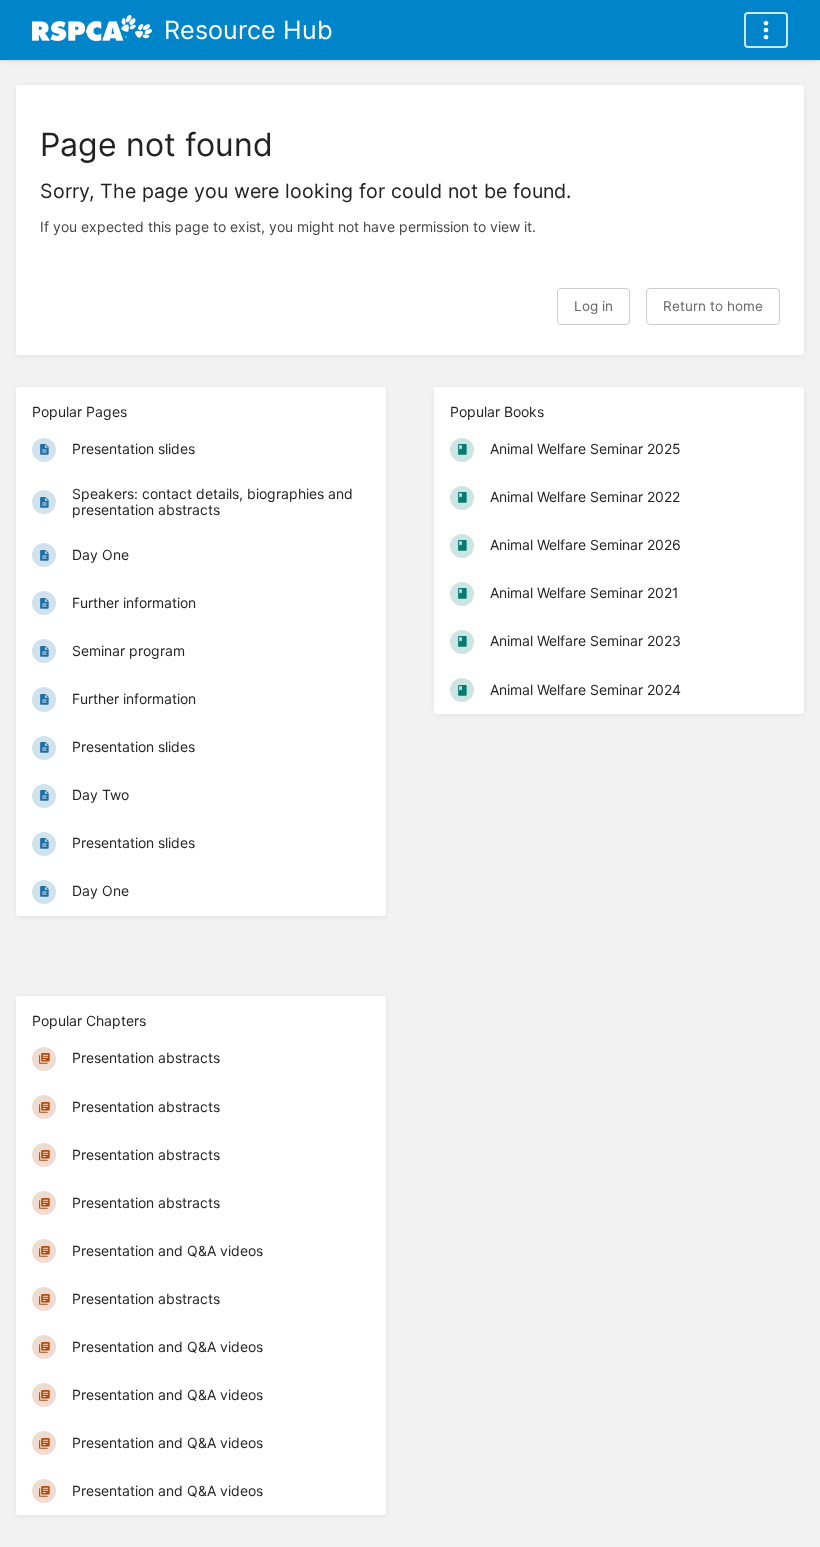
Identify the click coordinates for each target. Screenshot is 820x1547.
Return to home (713, 306)
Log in (593, 306)
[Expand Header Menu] (766, 30)
